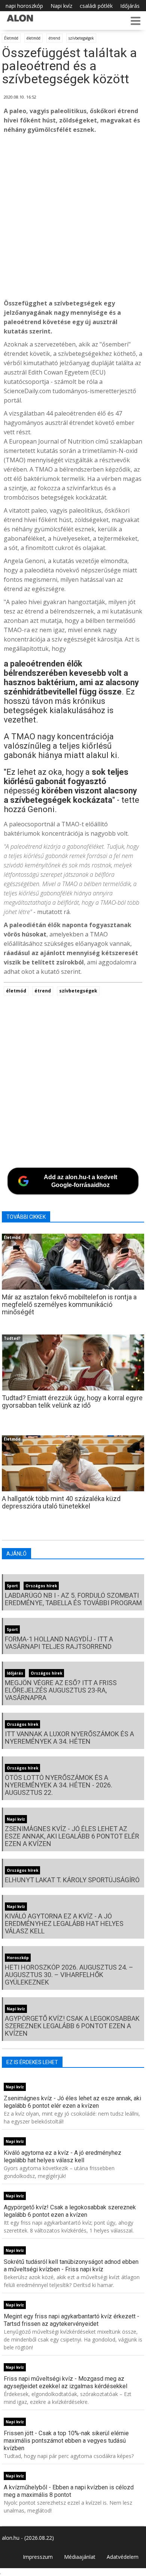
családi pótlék (96, 6)
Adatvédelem (123, 2557)
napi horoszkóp (24, 6)
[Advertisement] (73, 217)
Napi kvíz (61, 6)
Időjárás (130, 6)
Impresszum (38, 2557)
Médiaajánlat (80, 2557)
